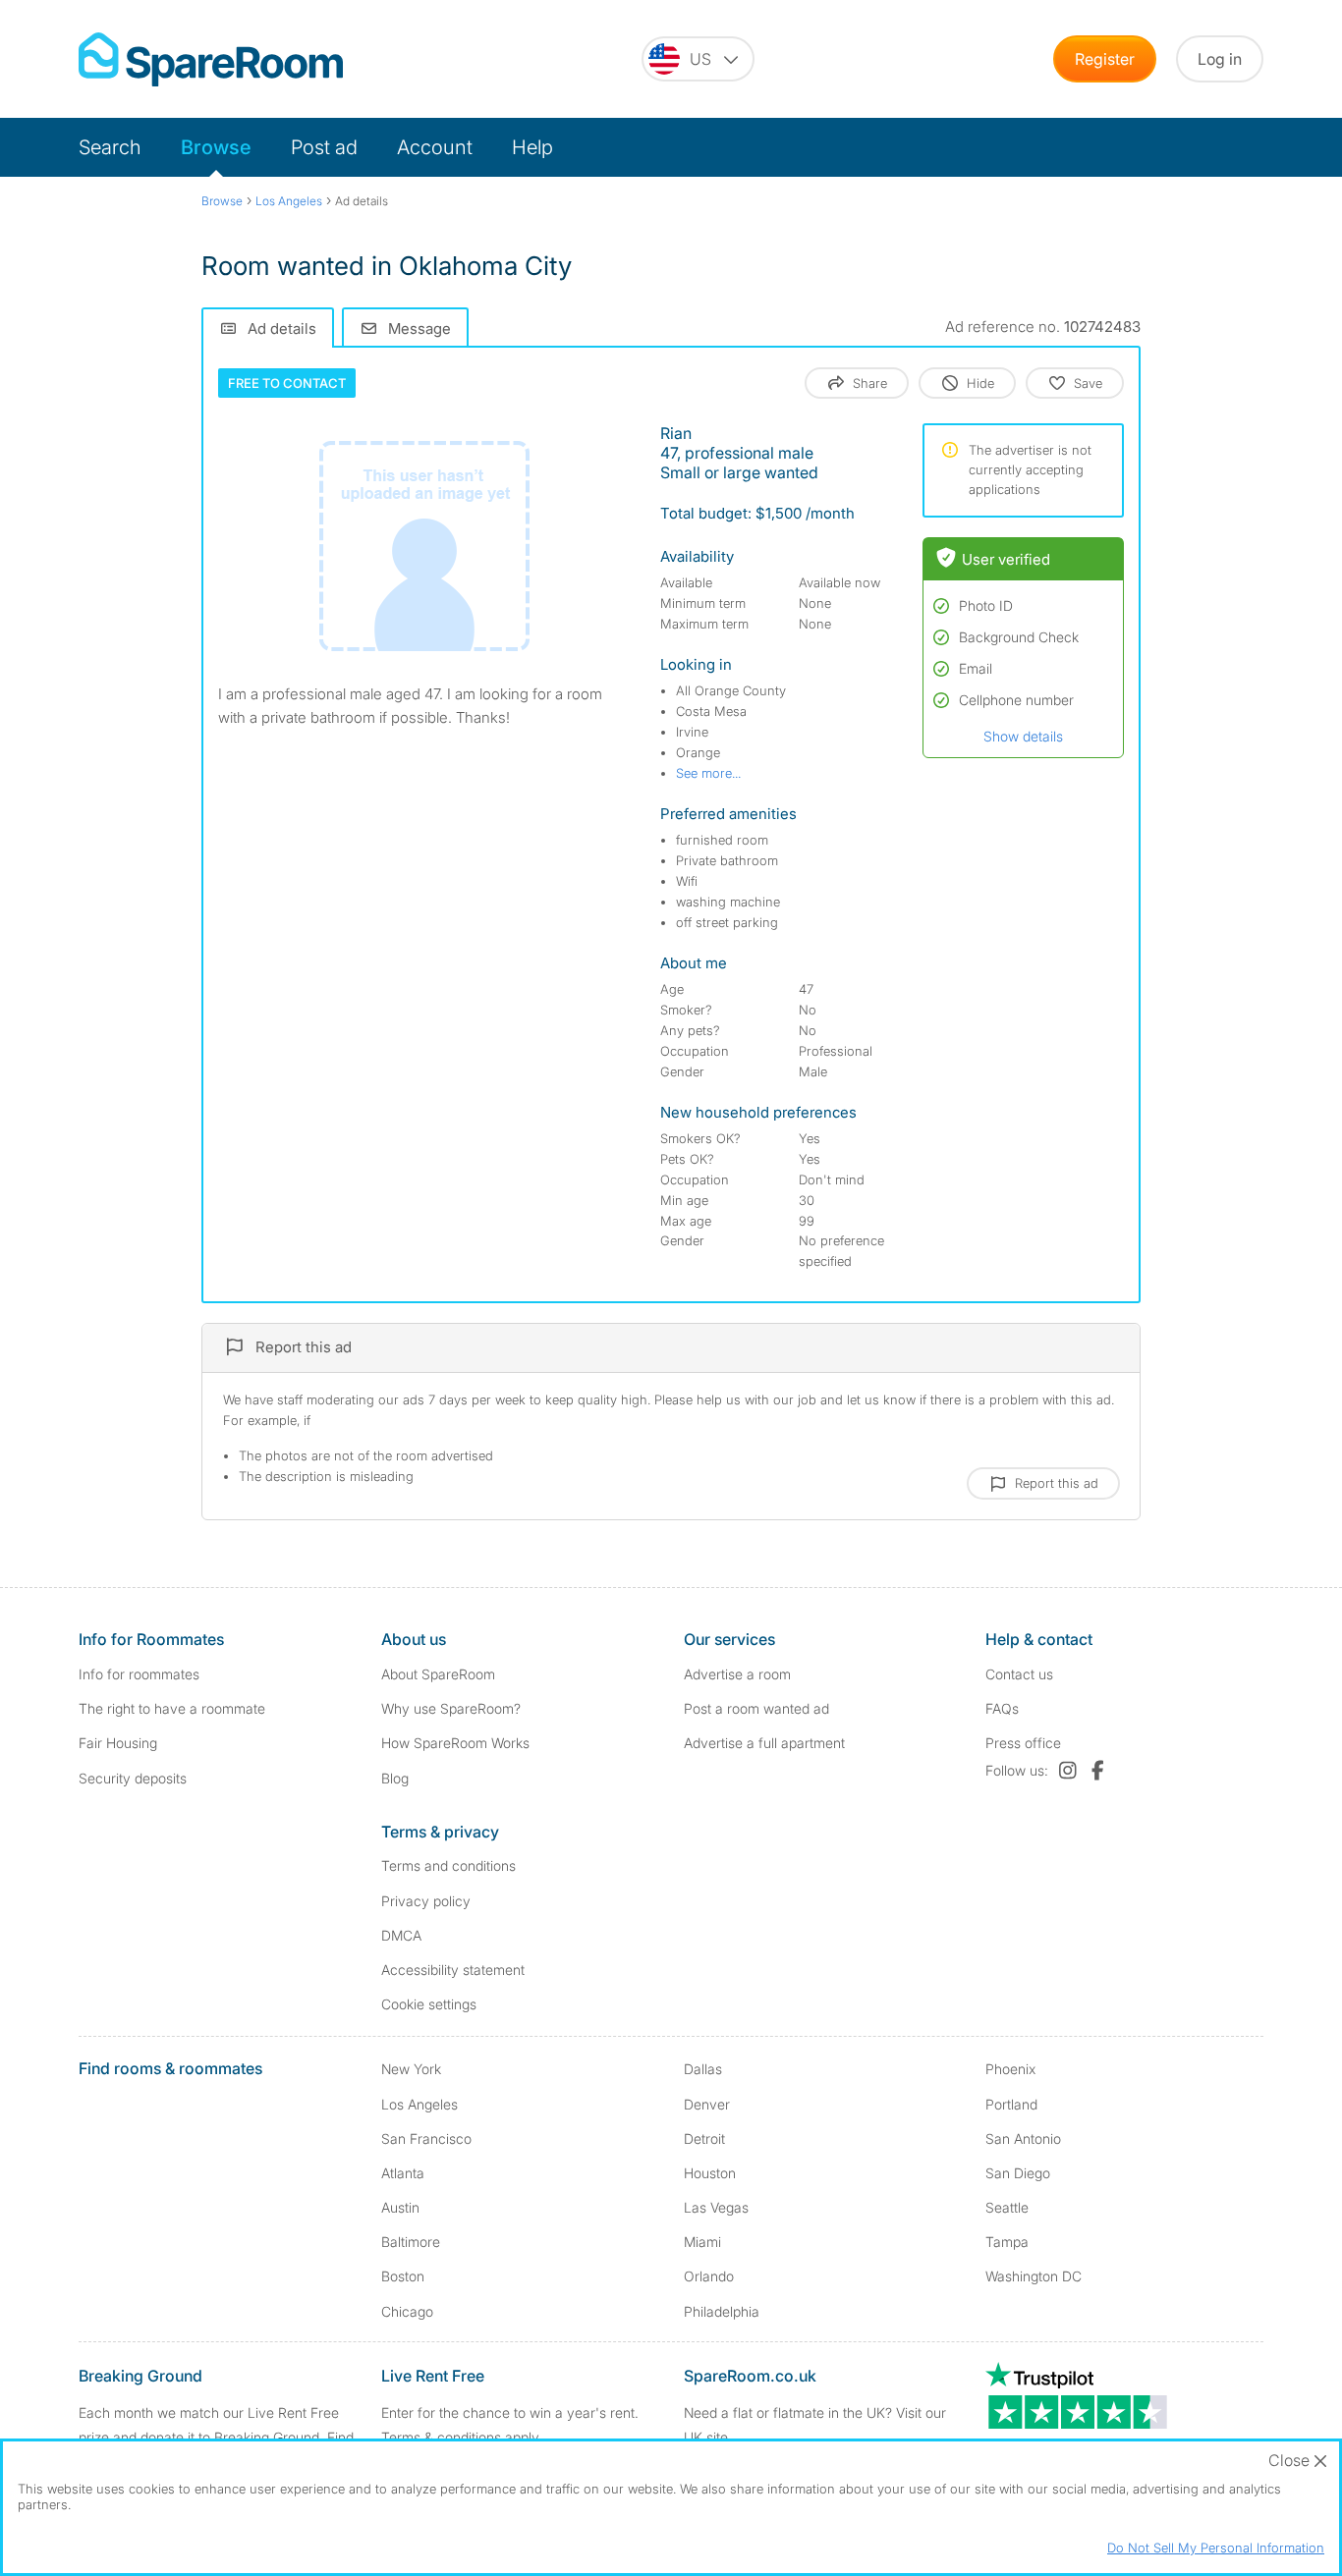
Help (532, 147)
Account (435, 147)
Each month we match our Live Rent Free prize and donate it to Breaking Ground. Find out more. (216, 2437)
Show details (1023, 736)
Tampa (1007, 2242)
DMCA (401, 1935)
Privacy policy (426, 1901)
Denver (707, 2104)
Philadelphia (722, 2311)
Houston (710, 2173)
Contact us (1019, 1674)
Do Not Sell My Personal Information (1216, 2548)
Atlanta (403, 2173)
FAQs (1002, 1708)
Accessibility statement (453, 1970)
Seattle (1007, 2207)
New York (411, 2069)
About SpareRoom (438, 1674)
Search (110, 147)
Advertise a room (737, 1674)
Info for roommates (139, 1674)
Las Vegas (716, 2207)
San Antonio (1023, 2138)
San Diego (1018, 2173)
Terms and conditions (448, 1865)
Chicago (407, 2311)
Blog (395, 1778)
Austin (400, 2207)
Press (1023, 1743)
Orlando (709, 2276)
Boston (403, 2276)
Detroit (704, 2138)
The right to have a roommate (172, 1708)
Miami (702, 2242)
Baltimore (411, 2242)
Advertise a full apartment (764, 1743)
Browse (216, 147)
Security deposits (133, 1778)
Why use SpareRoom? (451, 1708)
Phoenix (1010, 2069)
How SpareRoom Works (455, 1743)
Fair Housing (118, 1743)
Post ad (324, 147)
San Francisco (426, 2138)
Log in (1220, 59)
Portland (1011, 2104)
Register (1105, 59)
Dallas (703, 2069)
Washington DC (1034, 2276)
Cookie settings (429, 2004)
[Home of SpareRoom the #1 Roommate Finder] (211, 59)
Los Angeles (419, 2104)
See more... (708, 773)
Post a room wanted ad (756, 1708)
